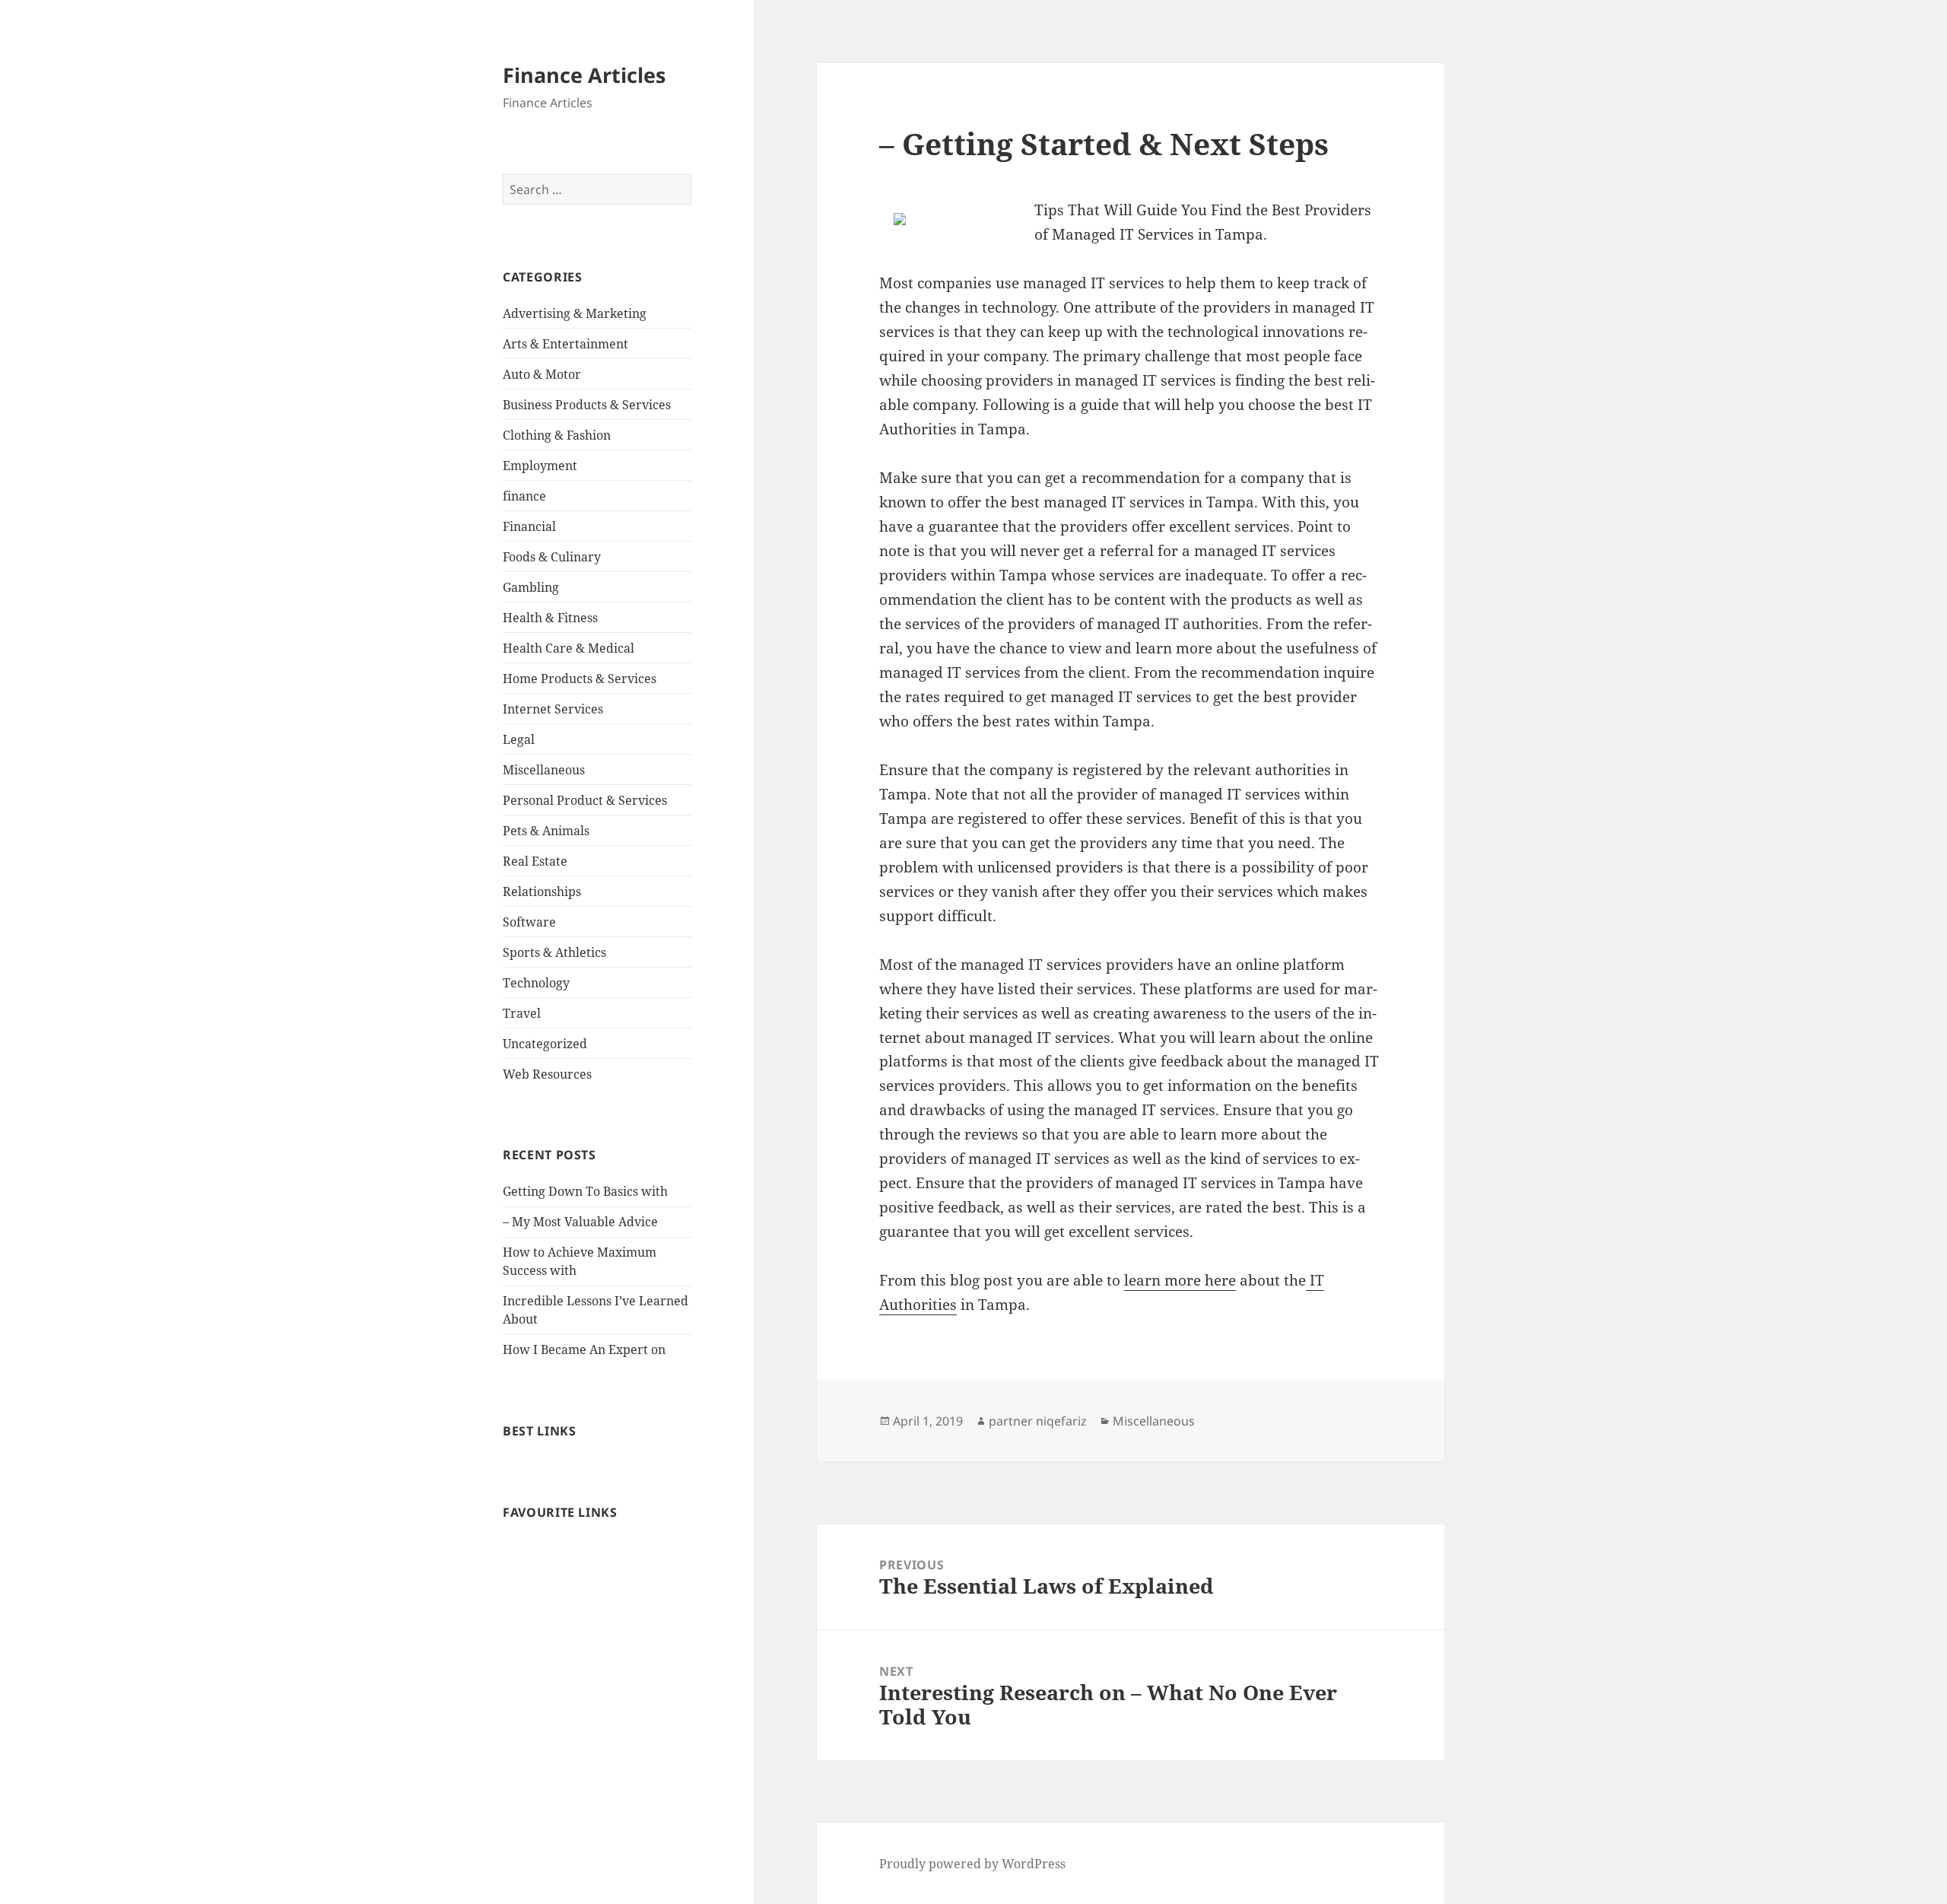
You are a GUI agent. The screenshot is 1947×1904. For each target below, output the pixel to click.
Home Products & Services (580, 679)
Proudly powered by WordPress (972, 1864)
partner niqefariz (1038, 1421)
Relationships (542, 892)
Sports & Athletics (554, 952)
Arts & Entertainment (565, 344)
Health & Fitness (550, 618)
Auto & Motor (542, 374)
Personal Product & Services (585, 800)
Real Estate (535, 861)
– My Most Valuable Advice (580, 1222)
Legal (519, 739)
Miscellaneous (544, 770)
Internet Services (553, 709)
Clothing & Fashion (557, 435)
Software (529, 922)
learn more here (1180, 1280)
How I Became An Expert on (584, 1349)
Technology (536, 983)
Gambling (531, 587)
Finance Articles (584, 75)
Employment (540, 466)
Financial (529, 526)
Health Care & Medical (569, 648)
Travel (522, 1013)
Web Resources (547, 1074)
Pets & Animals (546, 831)
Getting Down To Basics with (585, 1191)
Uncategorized (545, 1044)
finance (524, 496)
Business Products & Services (587, 405)
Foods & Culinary (552, 557)
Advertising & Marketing (575, 313)
